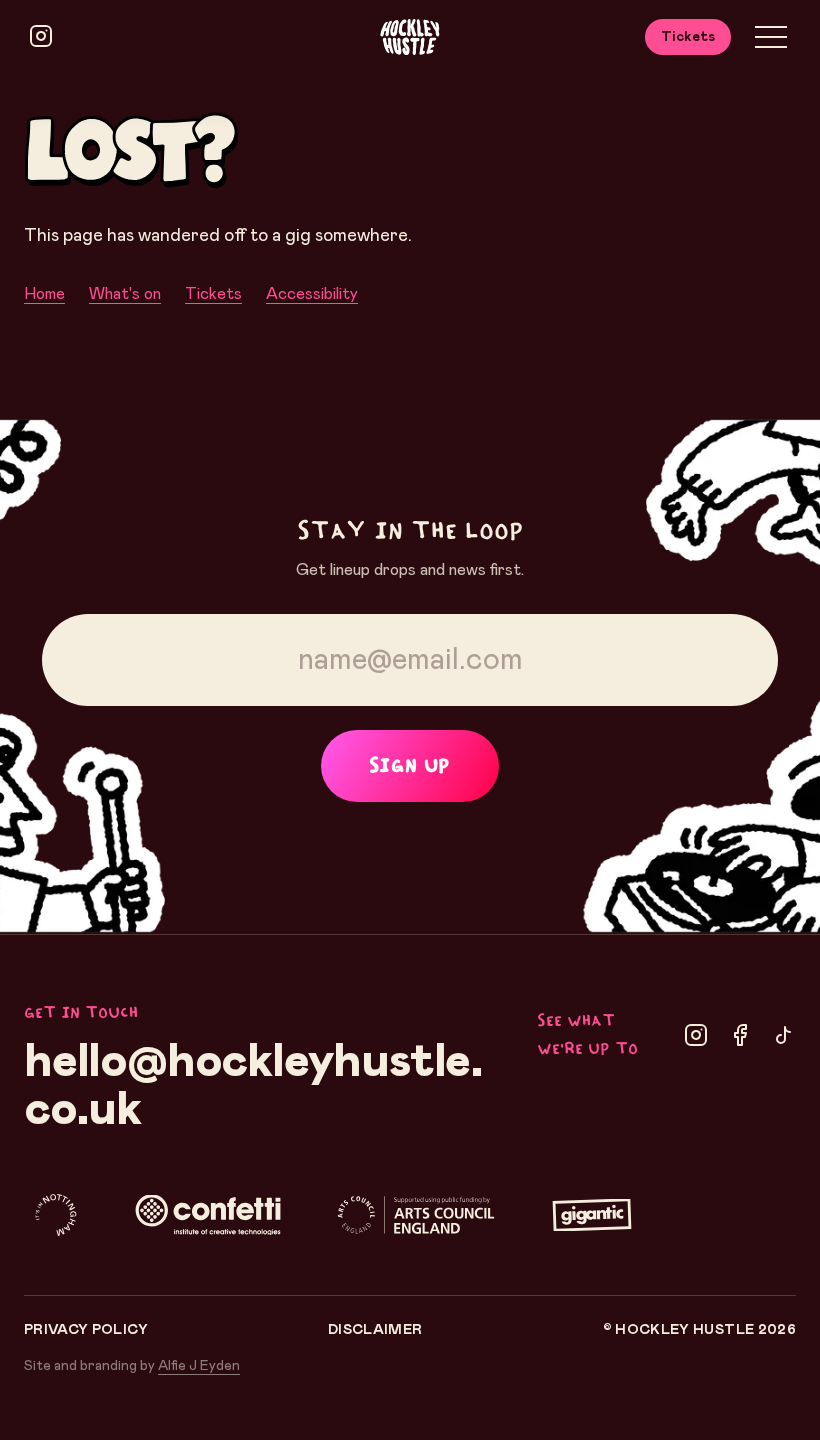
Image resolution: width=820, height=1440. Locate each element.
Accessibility (312, 294)
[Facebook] (740, 1035)
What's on (125, 294)
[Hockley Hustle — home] (410, 37)
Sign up (410, 766)
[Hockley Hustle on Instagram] (41, 36)
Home (44, 294)
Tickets (688, 37)
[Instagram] (696, 1035)
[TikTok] (784, 1035)
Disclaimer (375, 1330)
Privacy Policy (86, 1330)
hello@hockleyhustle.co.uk (253, 1086)
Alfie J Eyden (199, 1366)
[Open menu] (771, 37)
